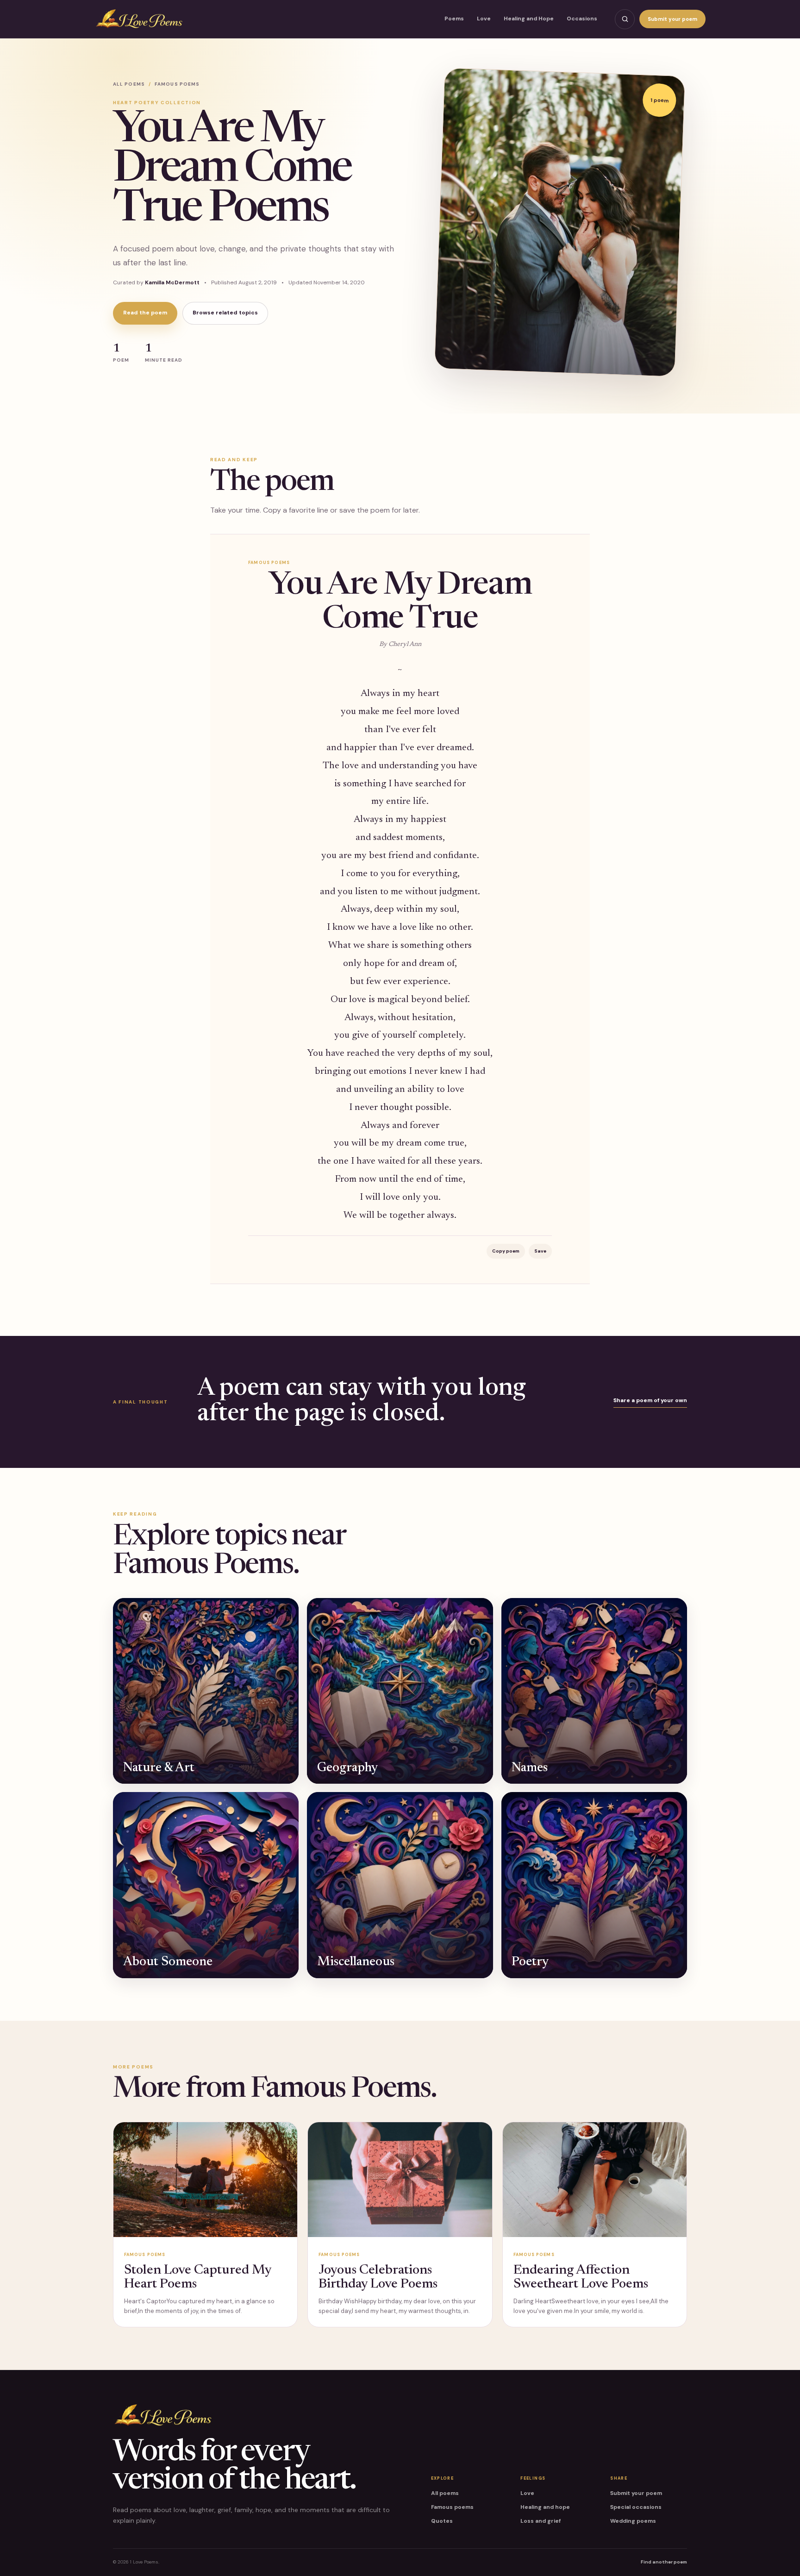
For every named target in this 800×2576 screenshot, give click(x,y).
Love (484, 19)
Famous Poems (177, 84)
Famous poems (452, 2507)
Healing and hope (545, 2507)
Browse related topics (225, 313)
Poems (454, 19)
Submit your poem (672, 19)
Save (540, 1251)
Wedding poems (633, 2521)
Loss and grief (541, 2521)
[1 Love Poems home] (139, 19)
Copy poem (506, 1251)
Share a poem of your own (650, 1400)
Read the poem (145, 313)
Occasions (582, 19)
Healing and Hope (529, 19)
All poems (129, 84)
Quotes (442, 2521)
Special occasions (636, 2507)
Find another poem (664, 2562)
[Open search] (625, 19)
